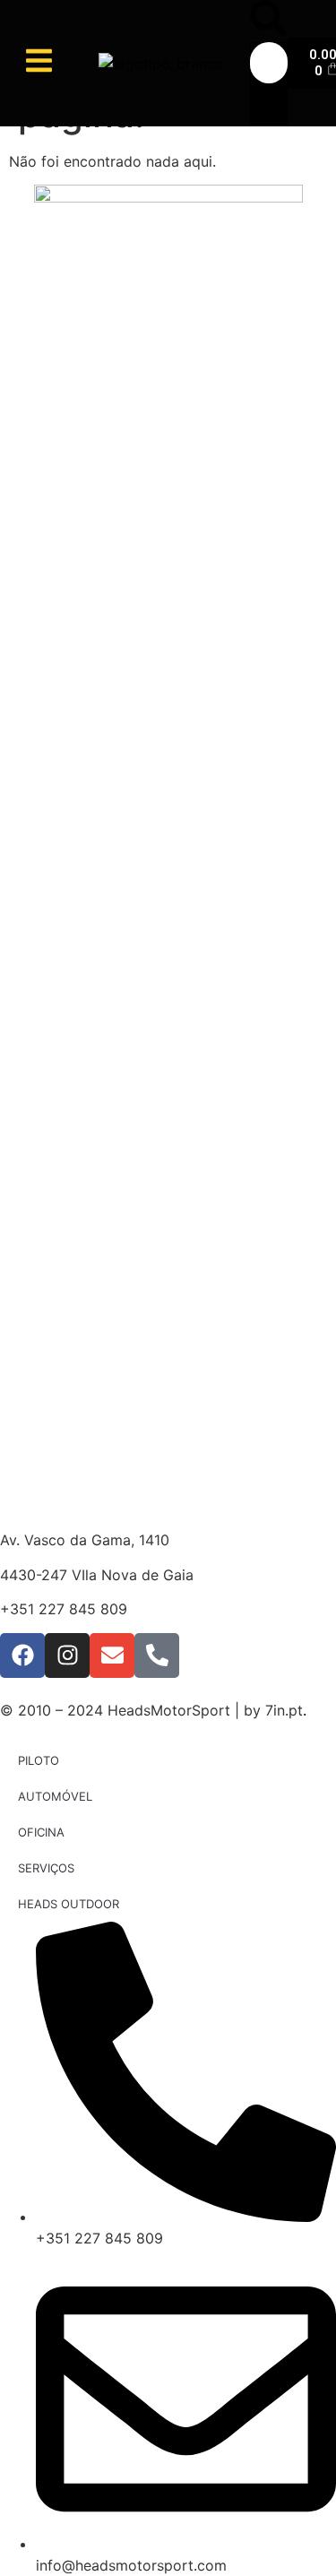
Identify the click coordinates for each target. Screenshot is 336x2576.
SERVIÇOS (46, 1868)
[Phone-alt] (157, 1655)
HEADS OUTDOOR (69, 1904)
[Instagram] (67, 1655)
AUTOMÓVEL (55, 1796)
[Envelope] (112, 1655)
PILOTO (39, 1760)
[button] (268, 21)
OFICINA (41, 1832)
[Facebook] (22, 1655)
